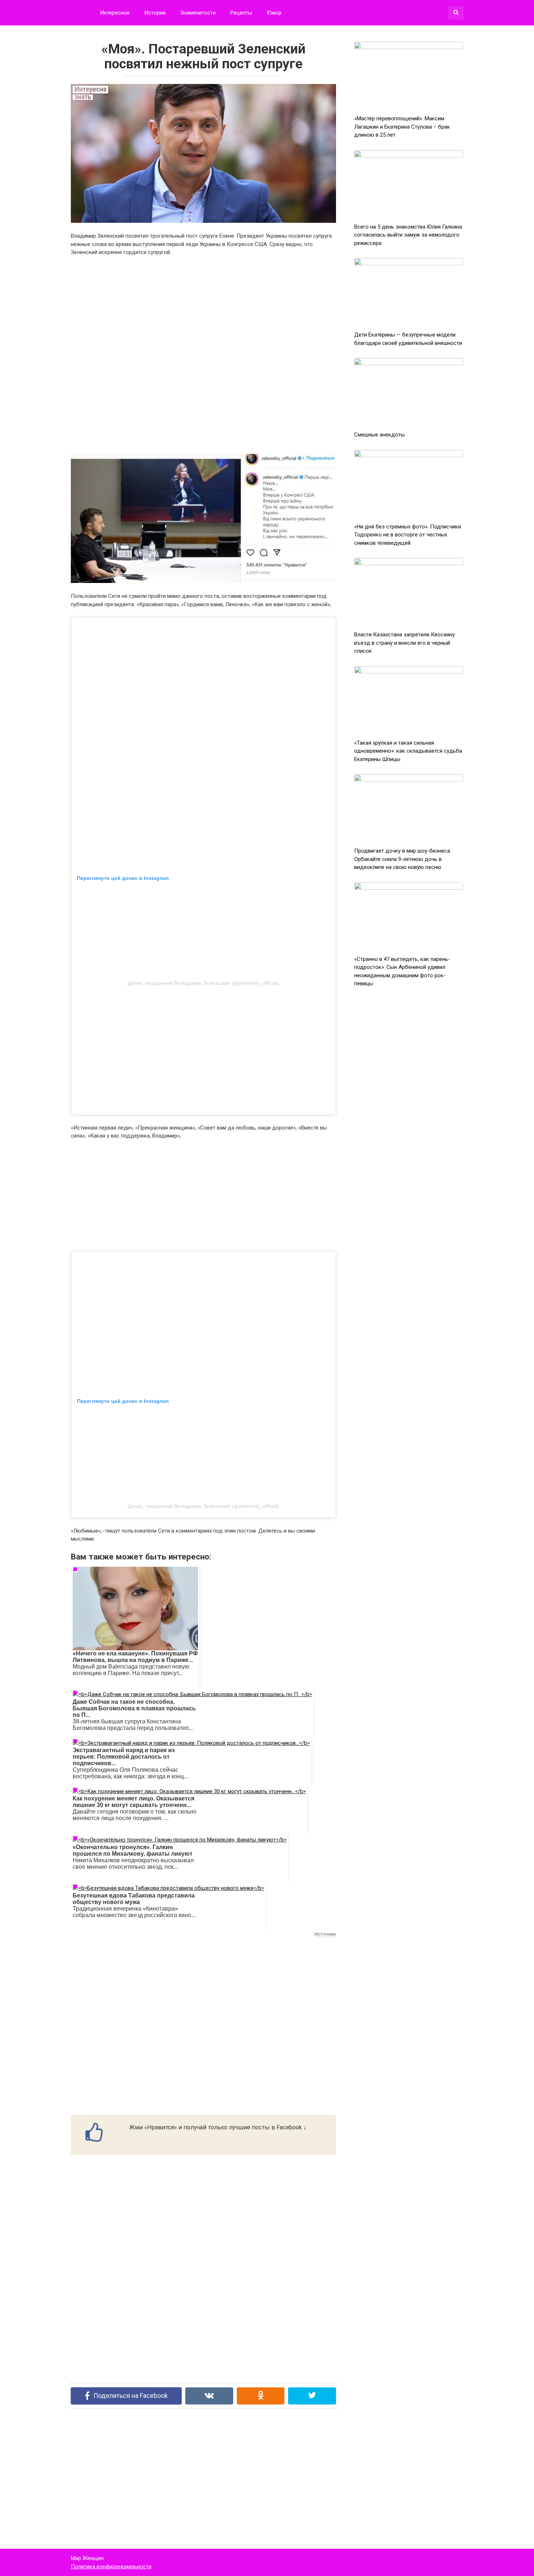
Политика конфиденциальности (111, 2567)
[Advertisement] (203, 355)
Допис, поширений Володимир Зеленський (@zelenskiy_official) (203, 983)
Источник (325, 1934)
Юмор (274, 13)
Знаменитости (198, 13)
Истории (155, 13)
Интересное (115, 13)
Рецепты (241, 13)
